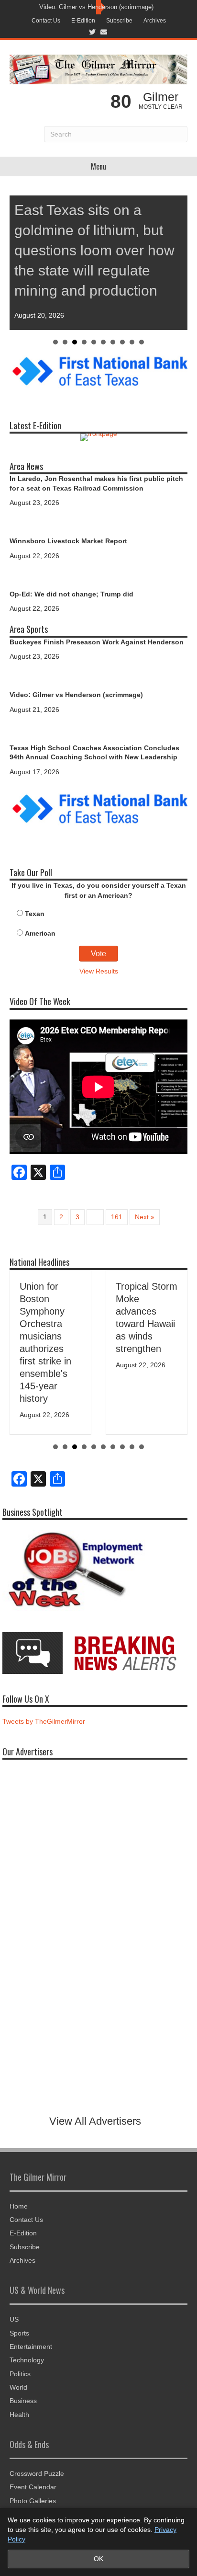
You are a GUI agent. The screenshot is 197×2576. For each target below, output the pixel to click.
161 (117, 1217)
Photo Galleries (33, 2501)
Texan (35, 914)
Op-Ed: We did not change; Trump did (71, 594)
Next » (145, 1217)
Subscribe (119, 21)
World (18, 2387)
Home (19, 2206)
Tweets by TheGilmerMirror (44, 1721)
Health (19, 2415)
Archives (155, 21)
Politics (20, 2374)
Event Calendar (33, 2487)
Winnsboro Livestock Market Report (68, 541)
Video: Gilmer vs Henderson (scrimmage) (96, 7)
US (14, 2319)
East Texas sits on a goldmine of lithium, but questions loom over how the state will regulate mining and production (94, 250)
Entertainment (31, 2347)
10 (142, 342)
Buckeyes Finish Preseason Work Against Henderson (97, 642)
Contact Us (46, 21)
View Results (99, 971)
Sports (19, 2333)
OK (98, 2559)
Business (23, 2401)
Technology (27, 2360)
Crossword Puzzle (37, 2473)
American (40, 933)
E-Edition (83, 21)
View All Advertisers (95, 2121)
